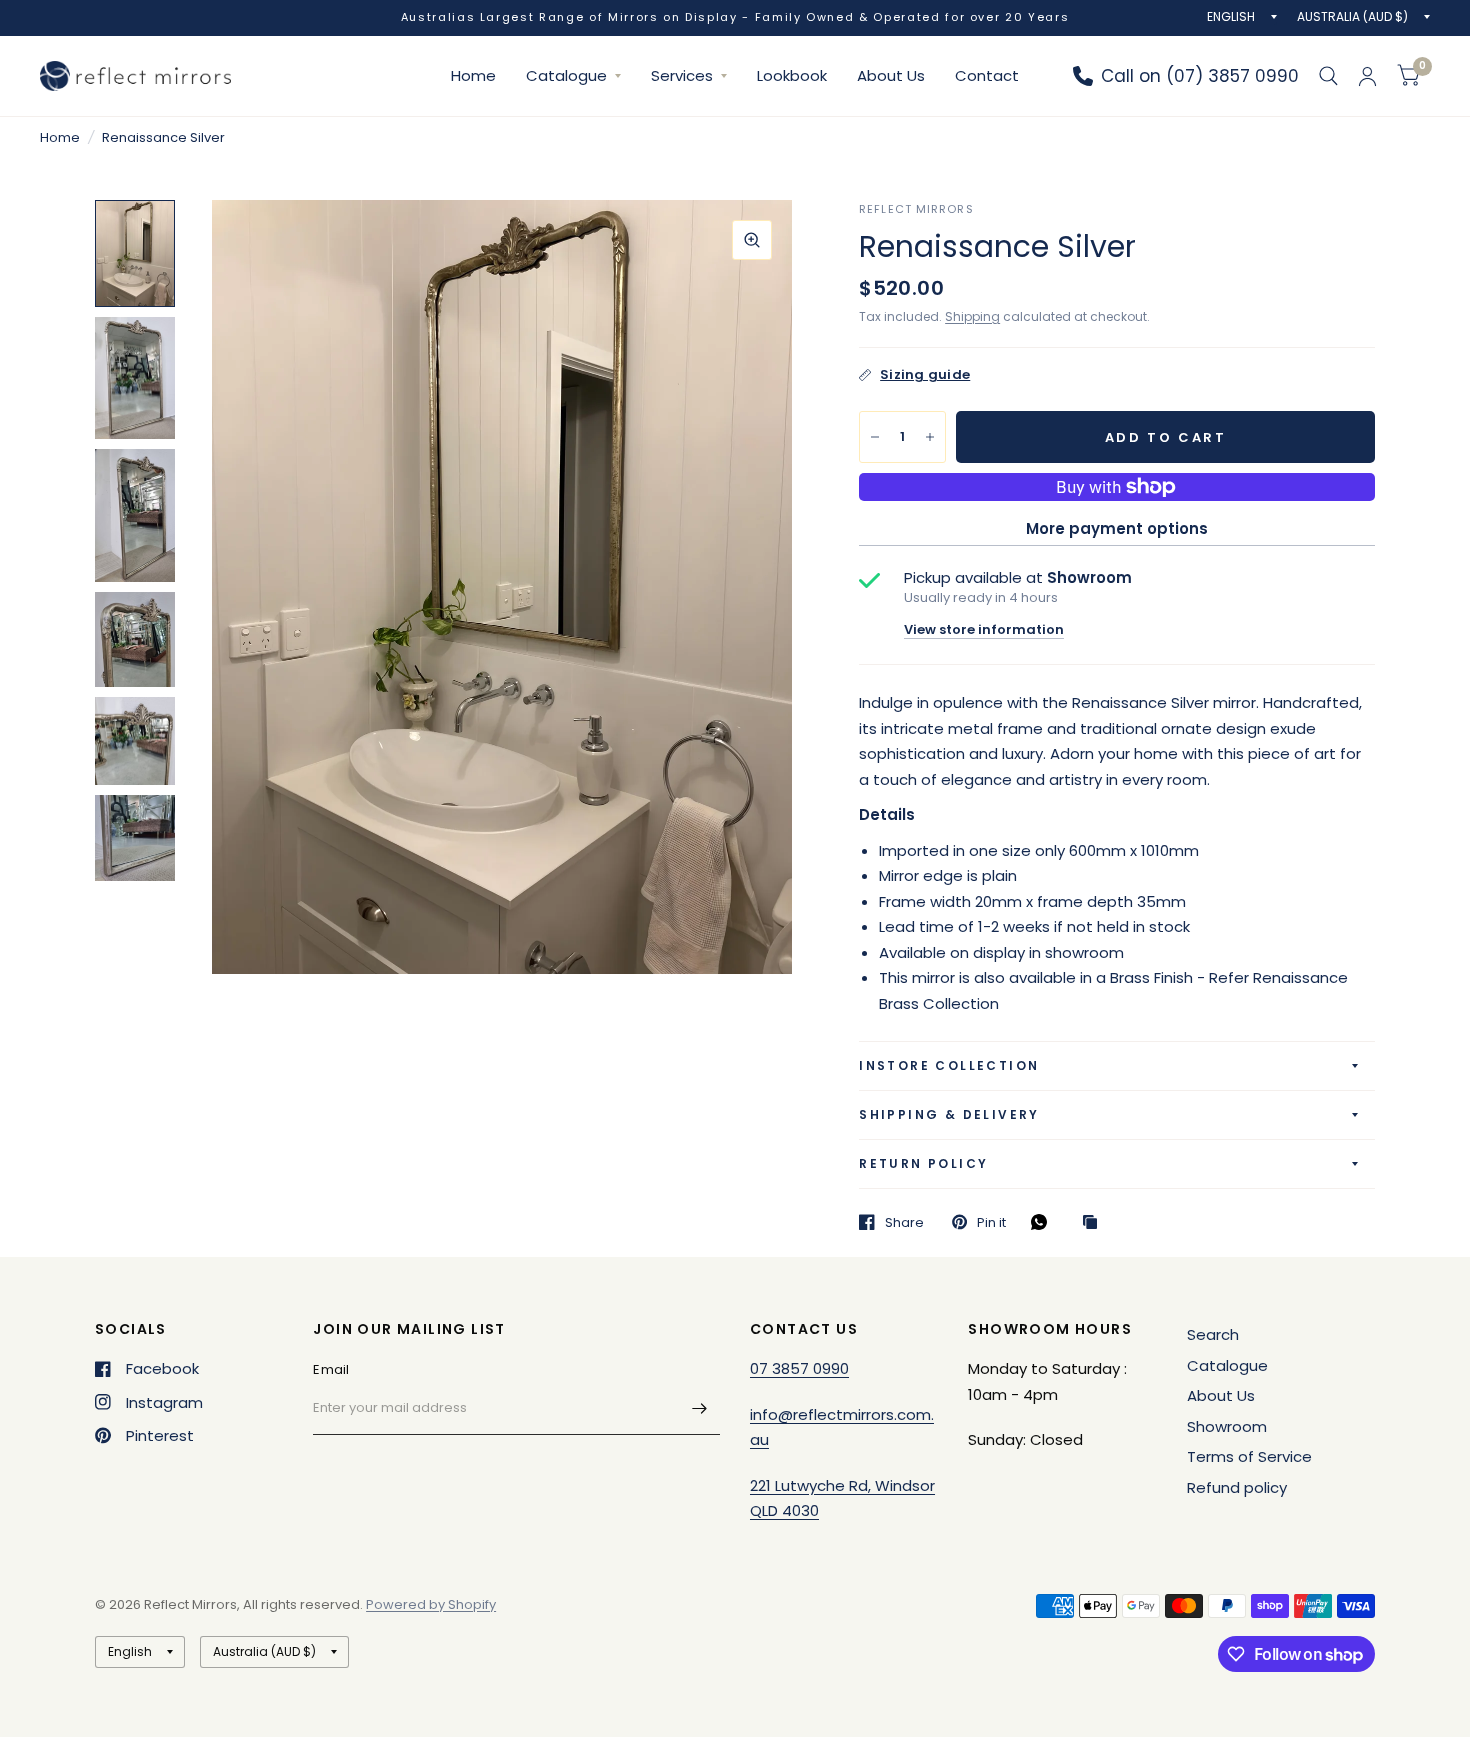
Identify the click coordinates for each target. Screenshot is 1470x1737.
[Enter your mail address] (700, 1409)
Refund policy (1237, 1487)
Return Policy (923, 1163)
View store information (984, 629)
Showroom (1227, 1426)
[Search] (1328, 76)
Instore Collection (949, 1065)
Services (682, 75)
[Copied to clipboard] (1095, 1223)
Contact (987, 75)
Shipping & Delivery (949, 1114)
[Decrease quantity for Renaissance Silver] (875, 437)
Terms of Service (1249, 1456)
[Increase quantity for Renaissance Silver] (930, 437)
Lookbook (792, 75)
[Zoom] (752, 240)
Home (473, 75)
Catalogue (566, 75)
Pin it (991, 1222)
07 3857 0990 (799, 1368)
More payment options (1117, 528)
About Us (891, 75)
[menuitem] (473, 76)
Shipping (972, 316)
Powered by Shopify (431, 1604)
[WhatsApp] (1044, 1222)
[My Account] (1367, 76)
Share (904, 1222)
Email (331, 1369)
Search (1213, 1334)
